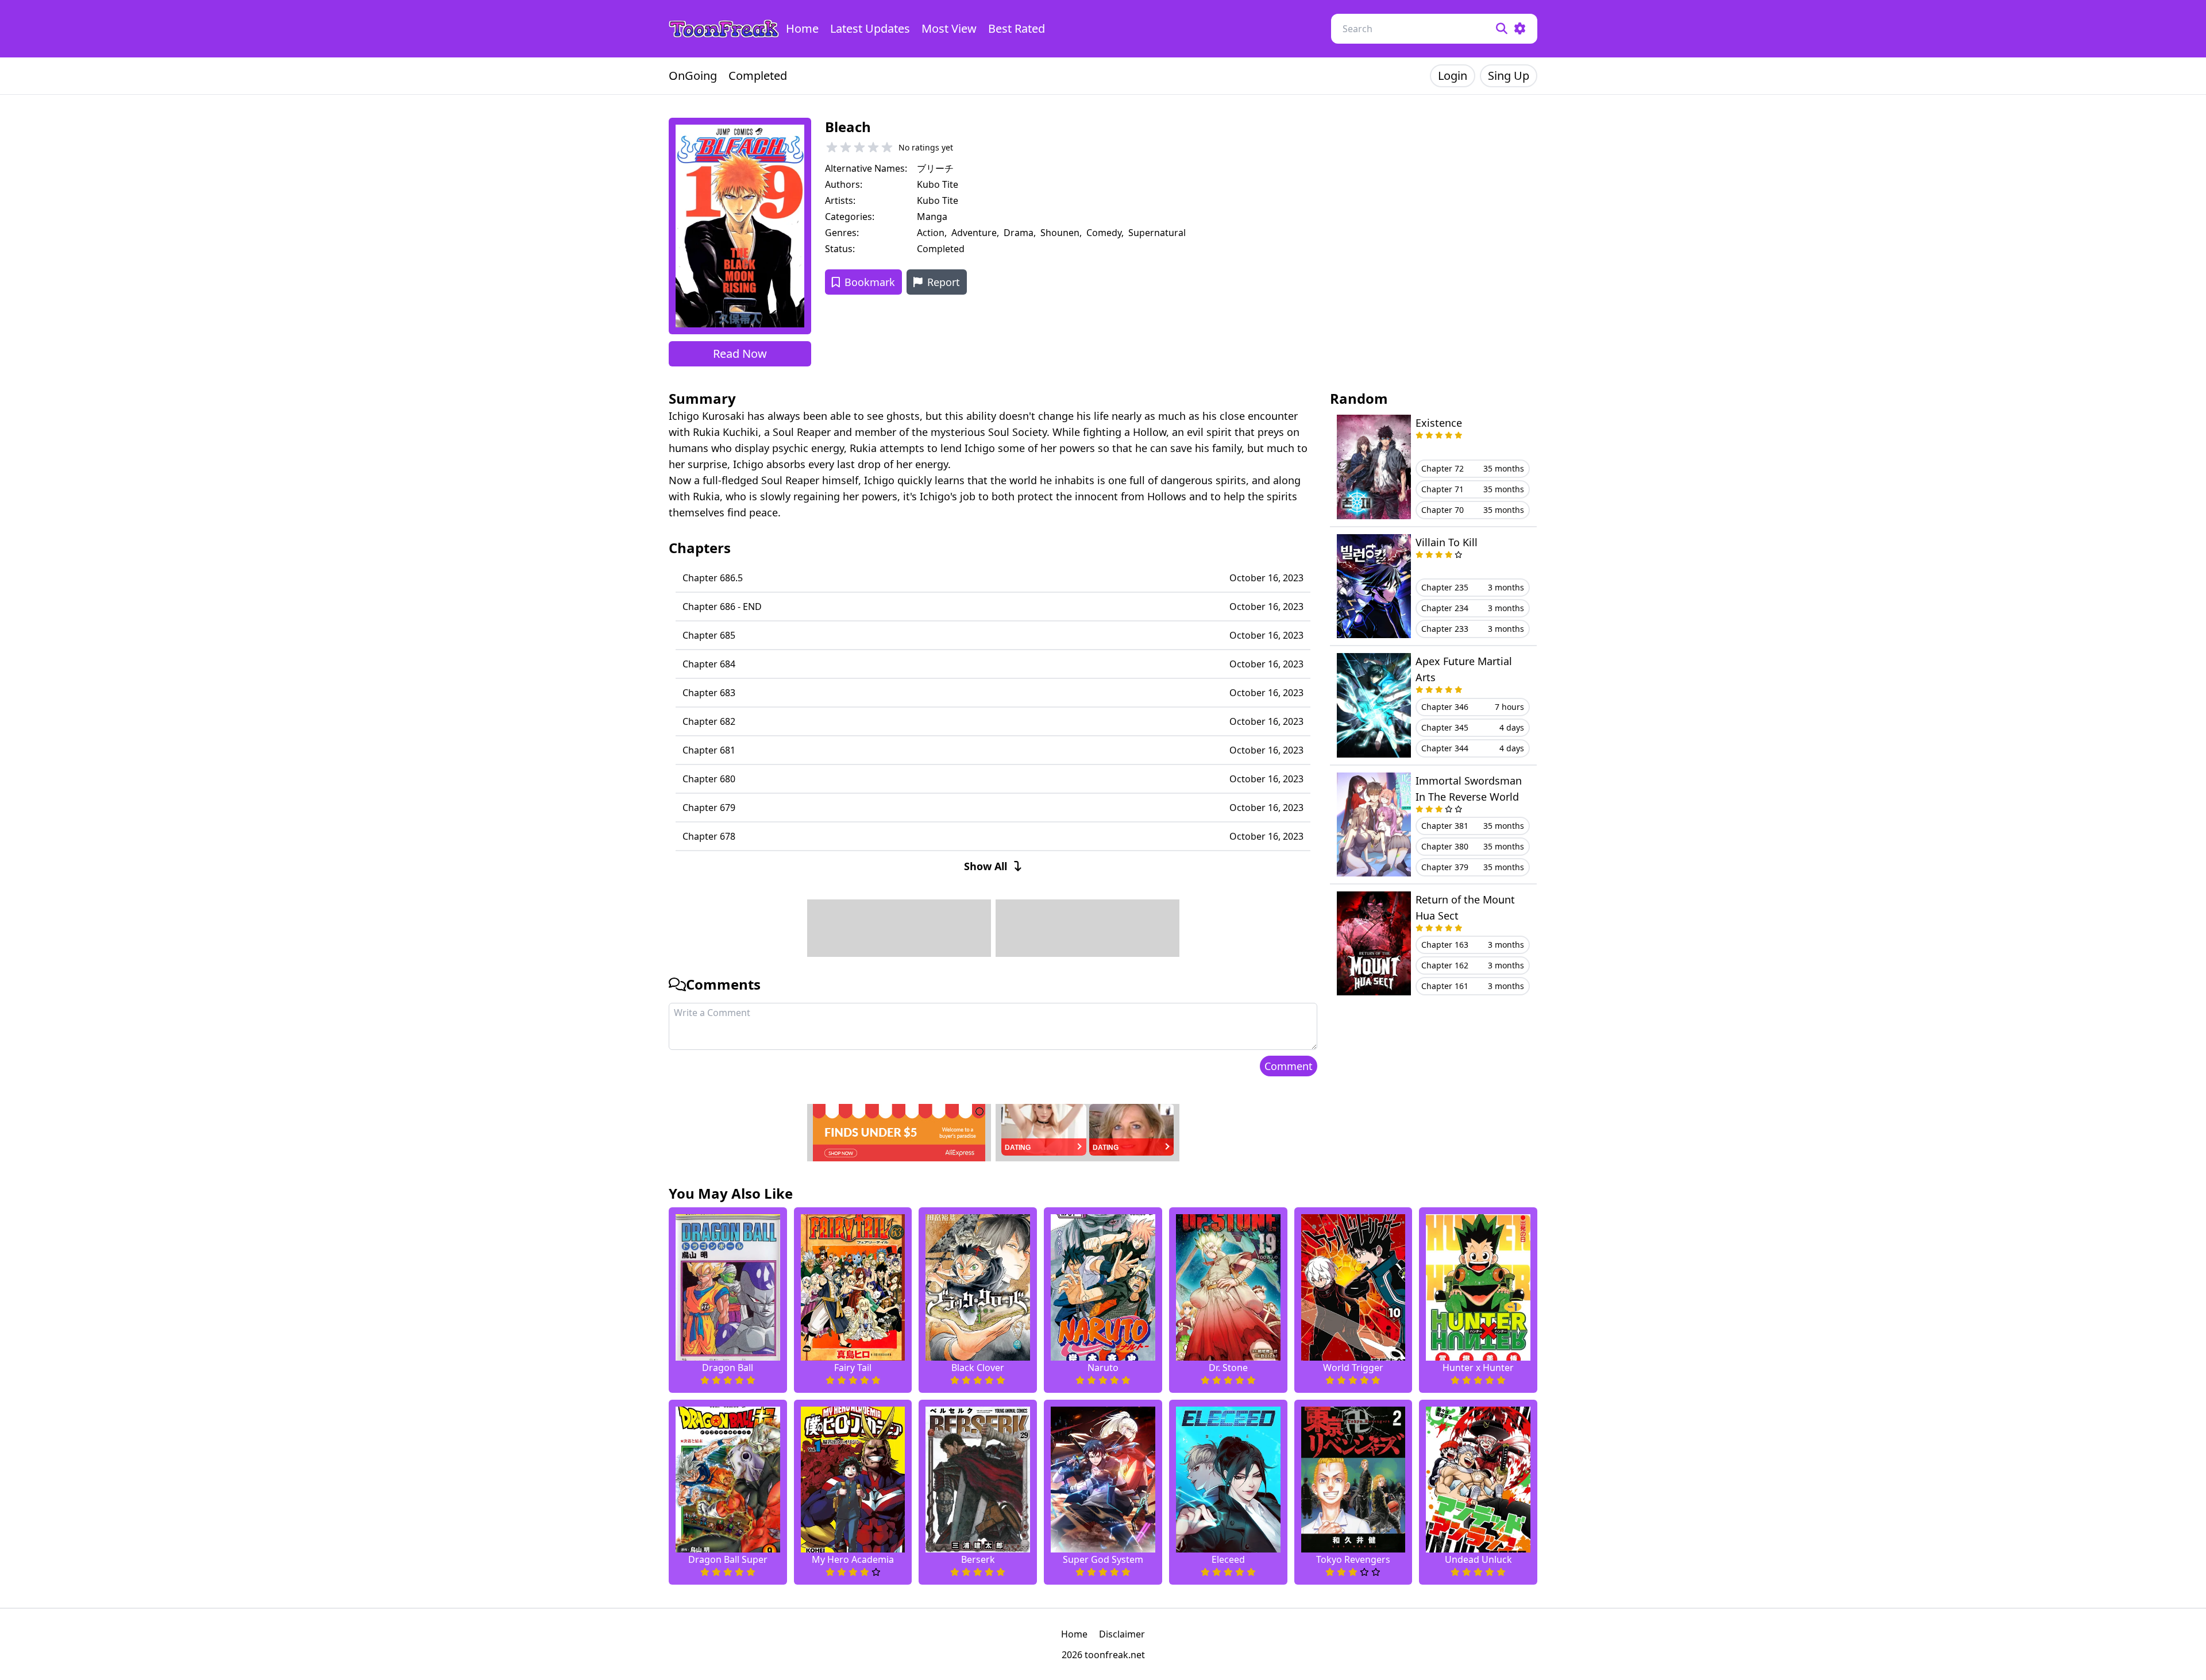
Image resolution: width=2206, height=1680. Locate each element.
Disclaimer (1122, 1634)
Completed (758, 76)
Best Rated (1017, 28)
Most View (949, 28)
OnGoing (693, 76)
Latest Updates (870, 28)
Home (802, 28)
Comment (1289, 1066)
